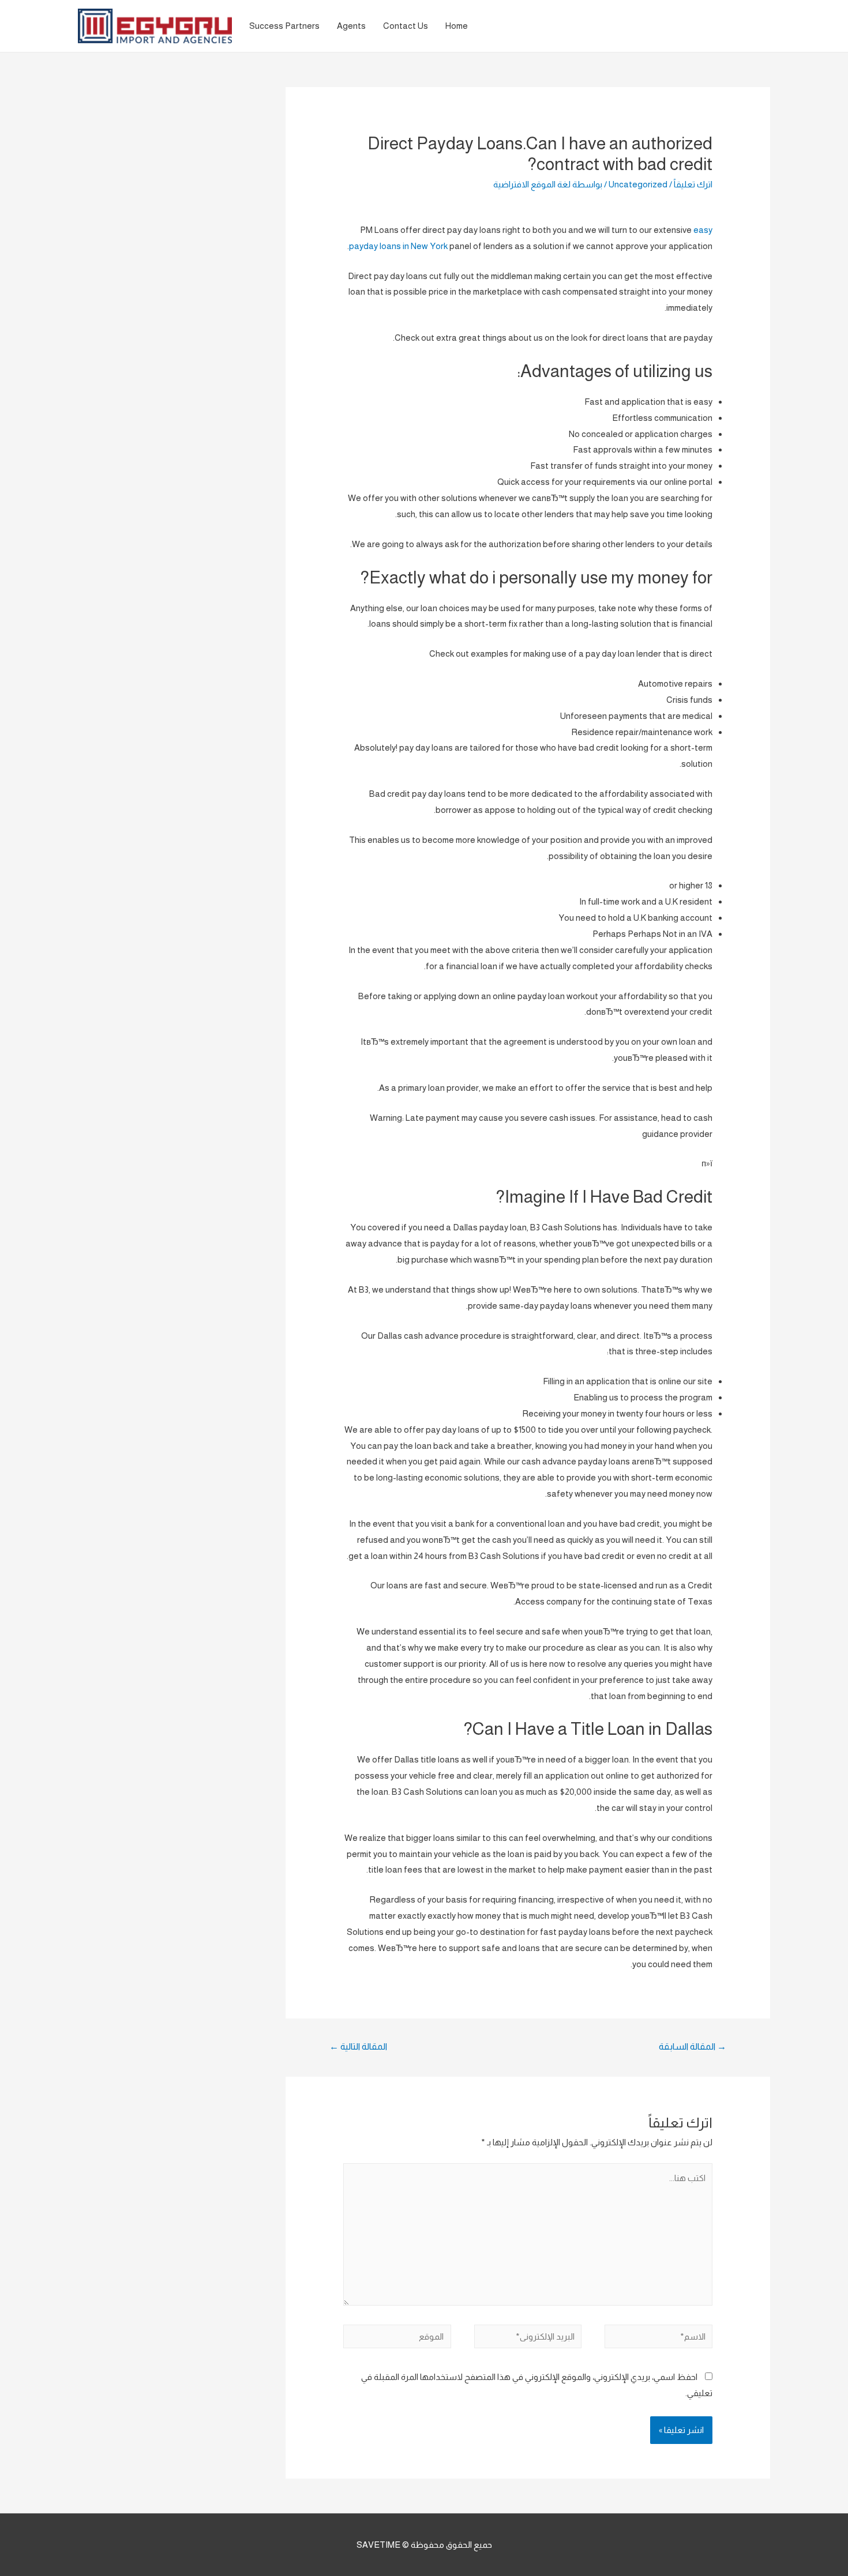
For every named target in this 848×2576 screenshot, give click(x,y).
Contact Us (406, 26)
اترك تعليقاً (693, 184)
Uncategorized (638, 184)
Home (457, 26)
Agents (351, 26)
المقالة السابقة (693, 2046)
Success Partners (284, 26)
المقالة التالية (358, 2046)
